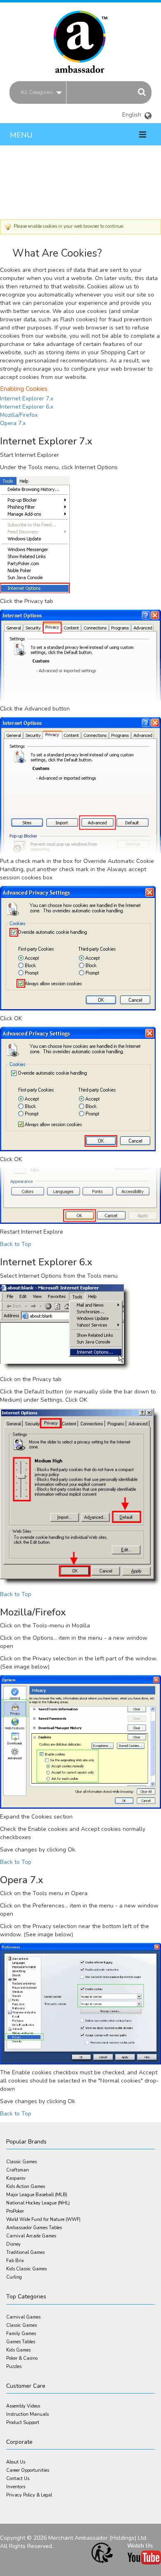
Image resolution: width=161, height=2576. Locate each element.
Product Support (23, 2423)
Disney (13, 2244)
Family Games (21, 2334)
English (137, 112)
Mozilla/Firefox (19, 415)
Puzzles (14, 2367)
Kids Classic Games (26, 2269)
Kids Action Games (26, 2187)
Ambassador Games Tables (34, 2228)
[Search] (142, 92)
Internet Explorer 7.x (27, 399)
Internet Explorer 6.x (27, 407)
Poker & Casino (22, 2358)
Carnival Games (23, 2317)
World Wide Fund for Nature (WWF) (43, 2220)
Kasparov (16, 2178)
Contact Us (18, 2479)
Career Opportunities (28, 2470)
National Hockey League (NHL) (38, 2203)
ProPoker (15, 2211)
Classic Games (21, 2162)
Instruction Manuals (27, 2414)
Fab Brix (15, 2261)
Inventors (16, 2487)
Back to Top (16, 1244)
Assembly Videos (23, 2406)
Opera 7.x (13, 423)
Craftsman (18, 2170)
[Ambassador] (80, 38)
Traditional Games (25, 2252)
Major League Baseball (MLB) (37, 2195)
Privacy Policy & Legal (29, 2495)
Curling (14, 2277)
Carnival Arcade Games (31, 2236)
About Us (16, 2462)
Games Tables (21, 2342)
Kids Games (18, 2350)
